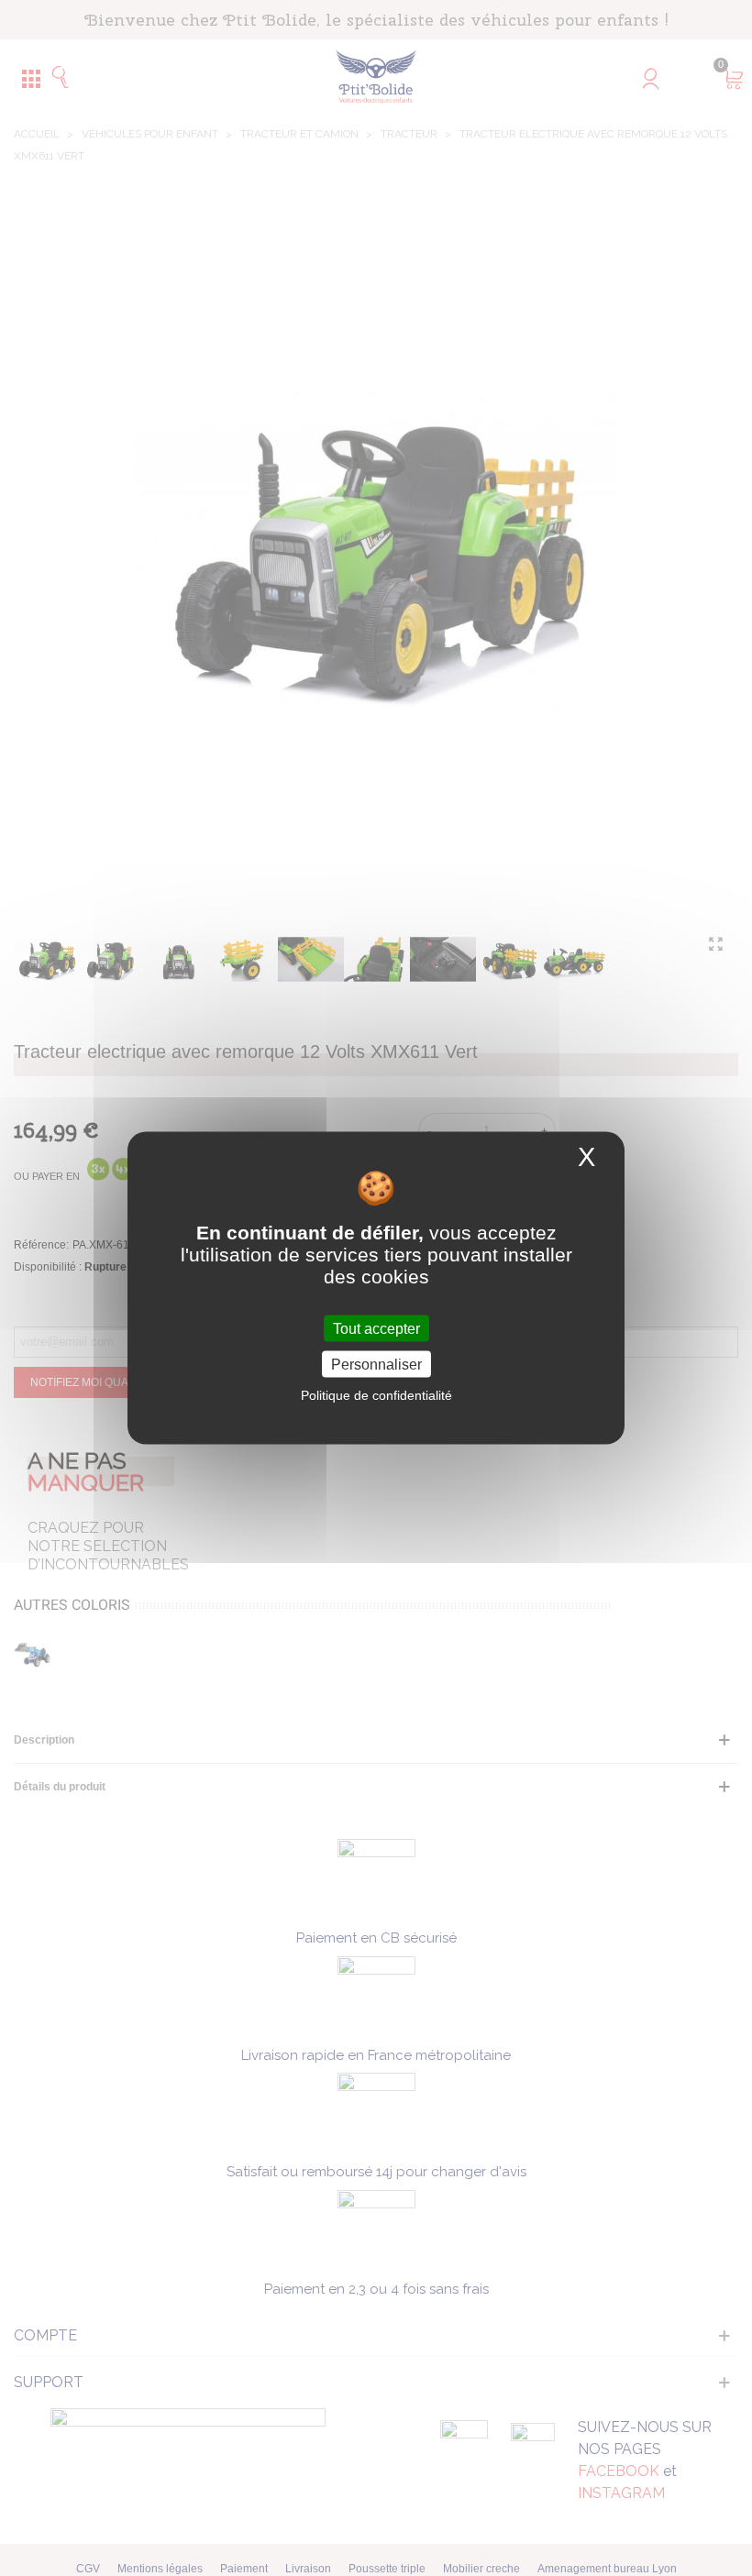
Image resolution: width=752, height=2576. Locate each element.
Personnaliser (376, 1364)
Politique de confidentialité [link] (376, 1394)
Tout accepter (376, 1328)
